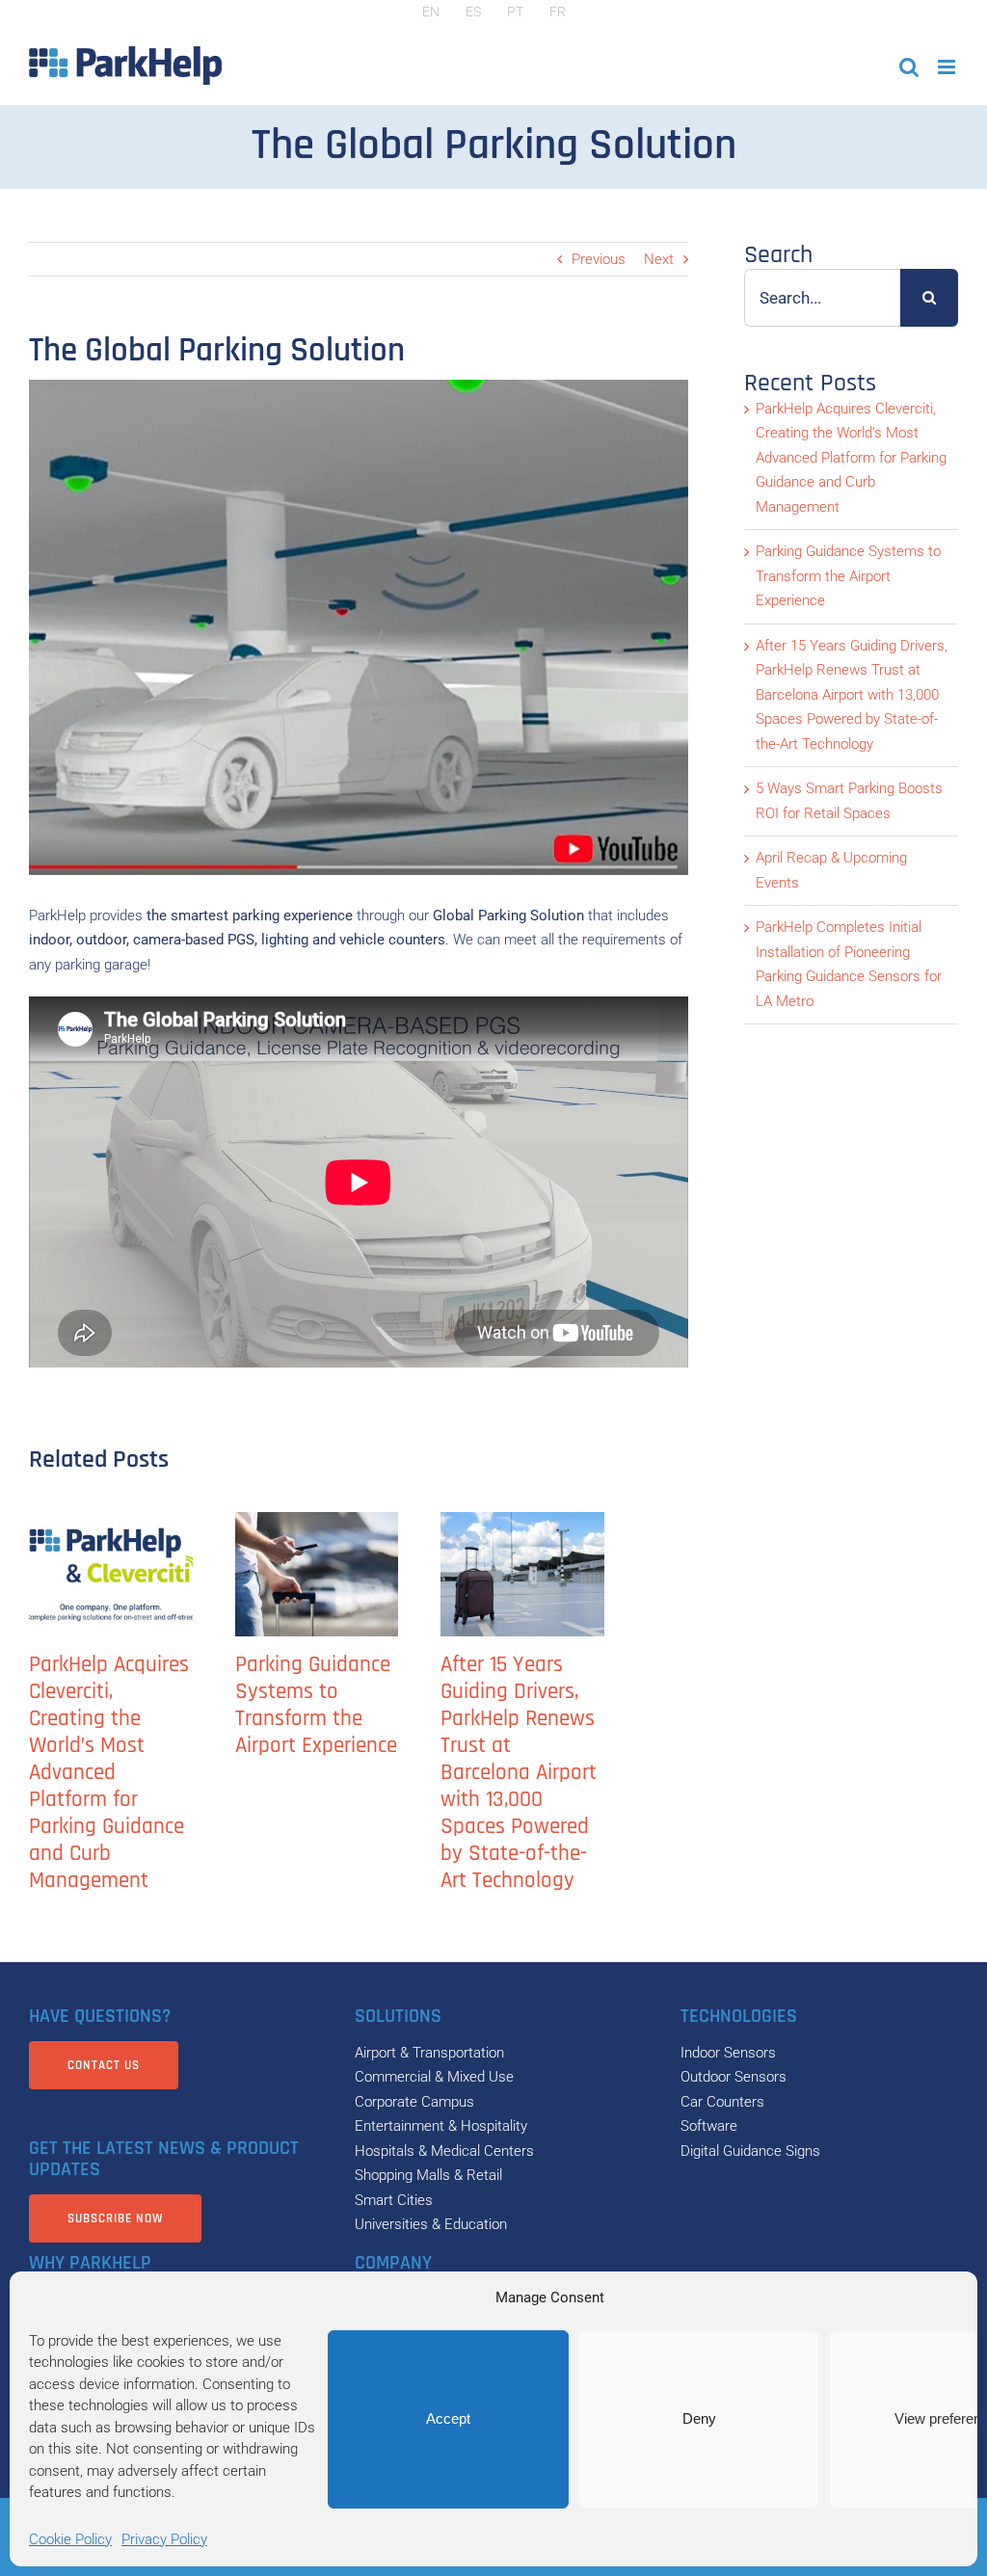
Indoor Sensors (728, 2053)
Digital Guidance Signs (750, 2151)
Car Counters (722, 2102)
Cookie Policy (70, 2539)
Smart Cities (394, 2200)
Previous (599, 259)
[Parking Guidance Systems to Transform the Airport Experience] (317, 1575)
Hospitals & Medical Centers (444, 2151)
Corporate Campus (414, 2102)
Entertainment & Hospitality (441, 2126)
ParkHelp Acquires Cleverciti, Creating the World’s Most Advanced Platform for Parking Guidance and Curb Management (109, 1773)
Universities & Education (431, 2224)
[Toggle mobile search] (909, 67)
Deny (699, 2418)
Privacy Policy (164, 2539)
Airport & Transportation (429, 2053)
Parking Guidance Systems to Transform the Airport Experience (316, 1705)
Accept (448, 2418)
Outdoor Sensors (734, 2077)
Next (659, 259)
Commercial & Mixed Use (434, 2077)
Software (709, 2126)
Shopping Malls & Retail (428, 2175)
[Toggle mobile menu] (948, 67)
